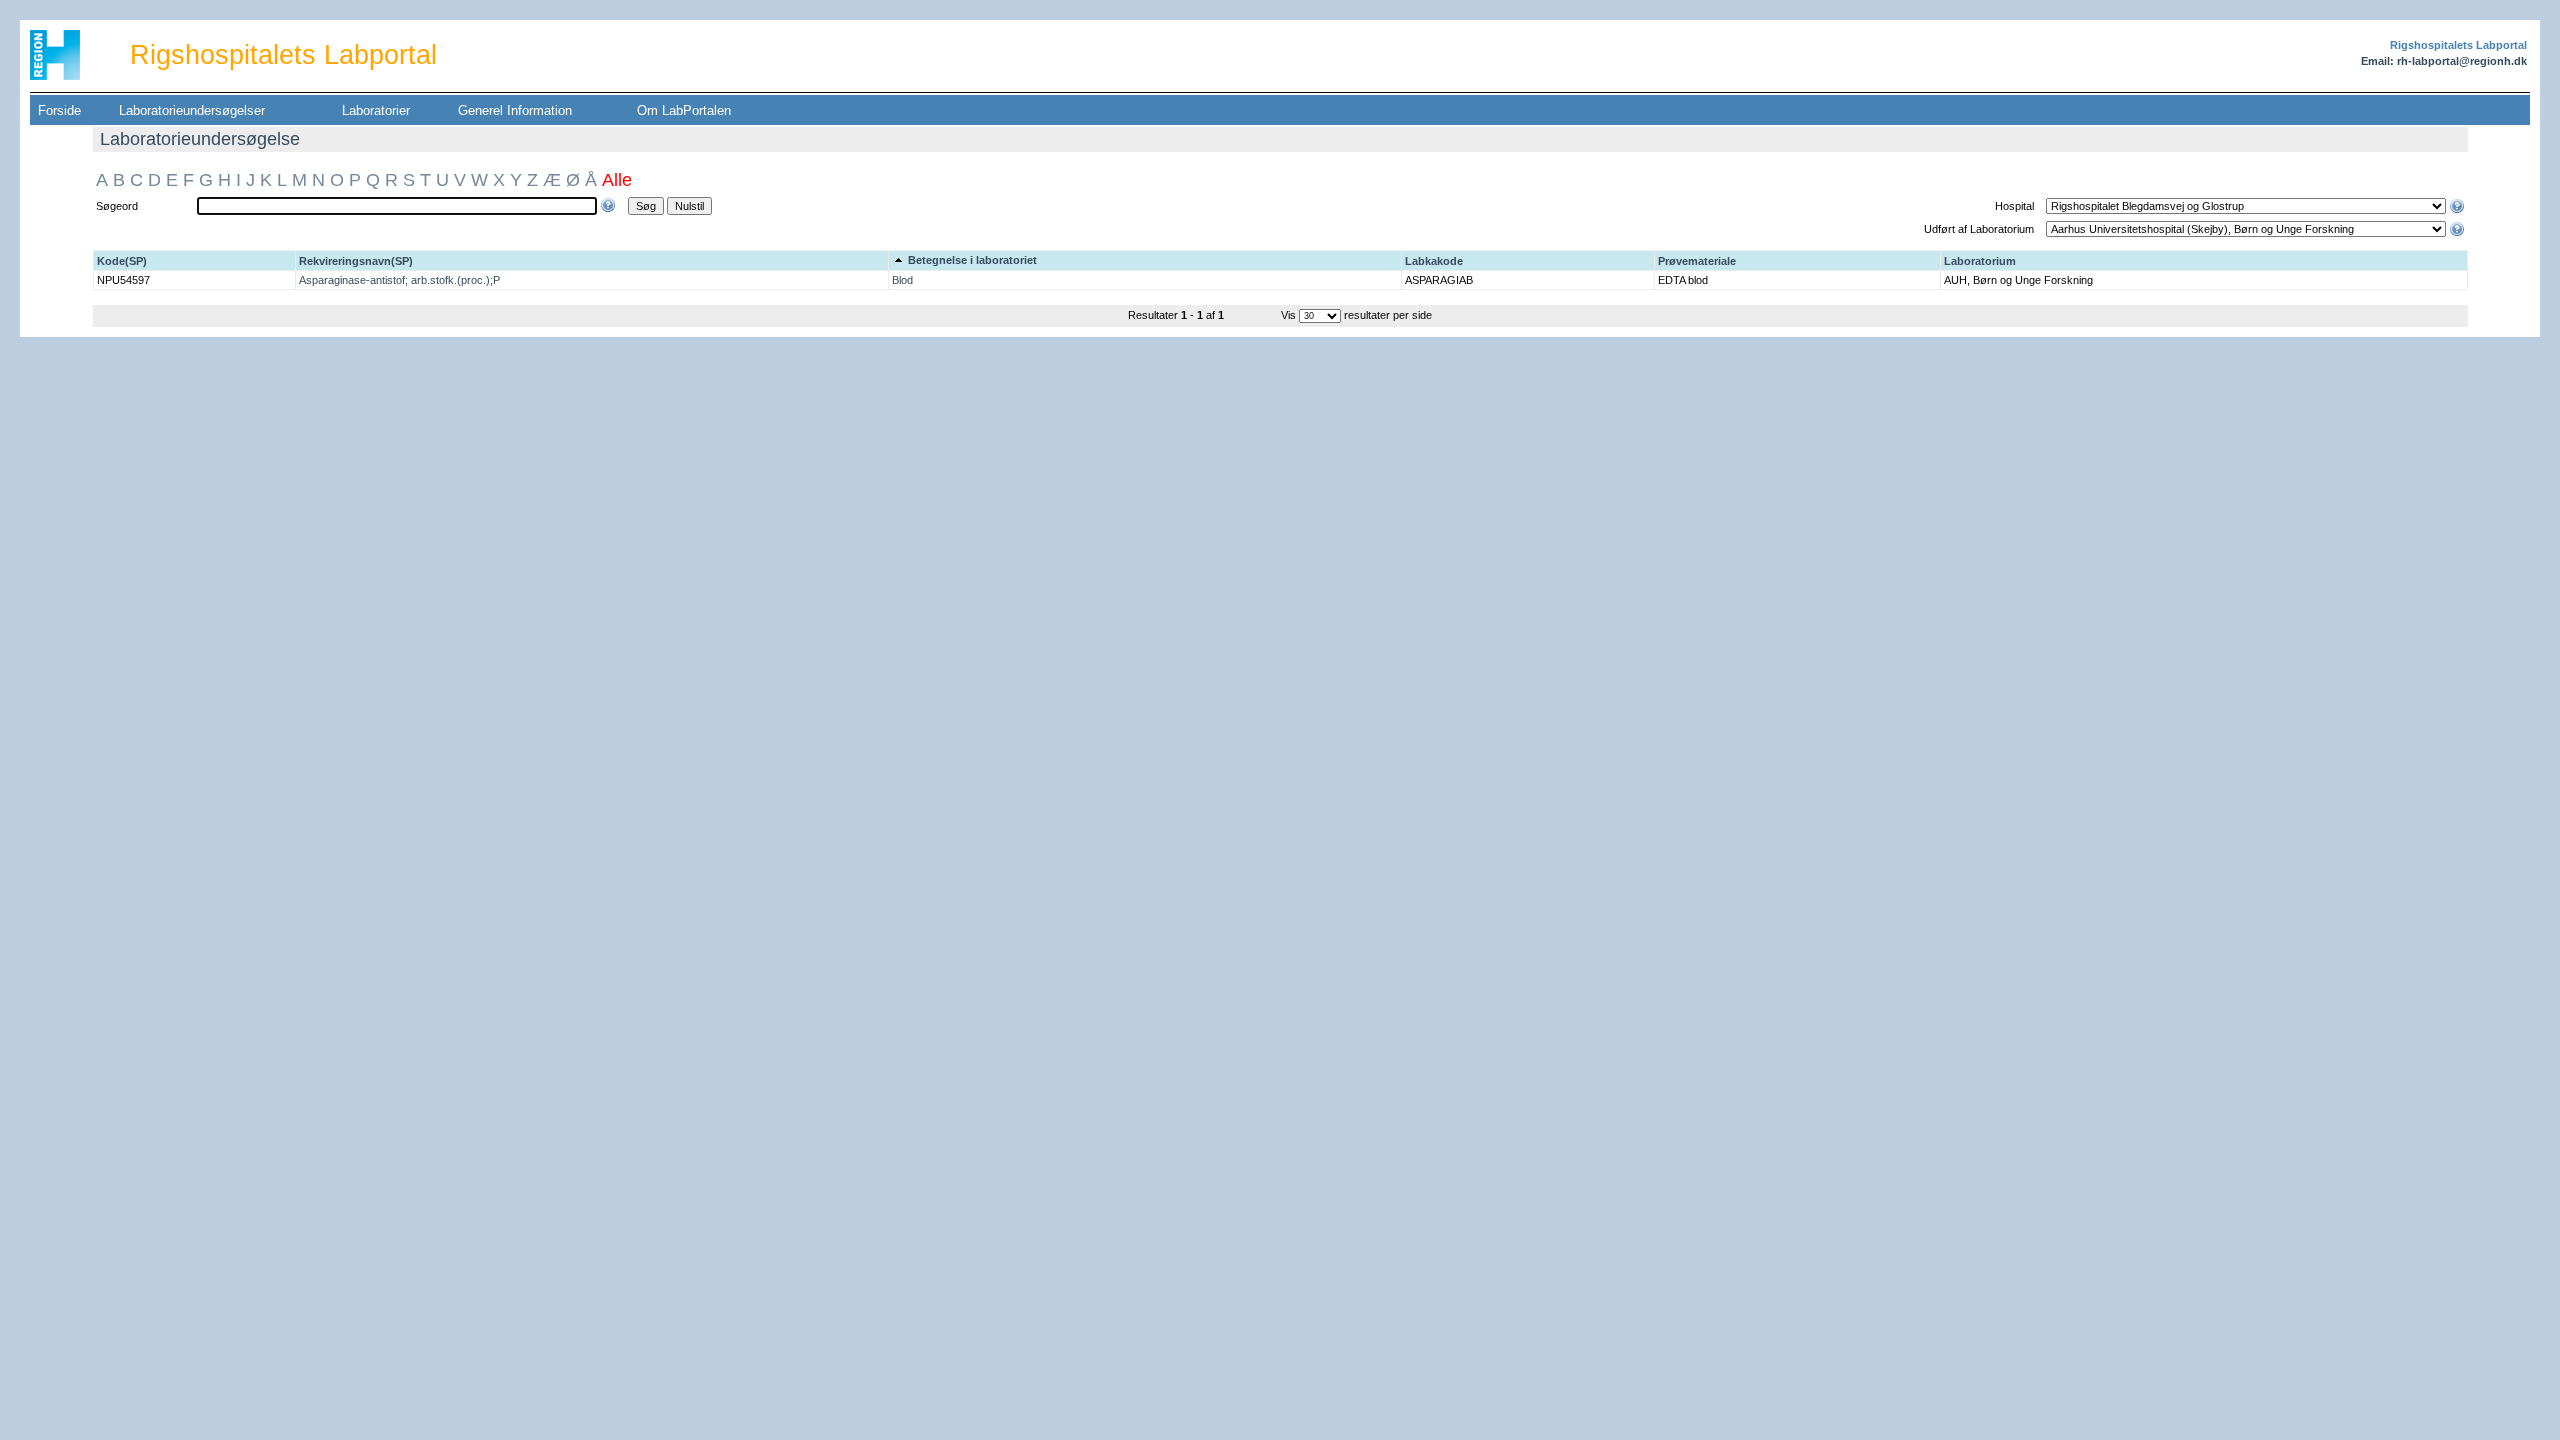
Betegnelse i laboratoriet (971, 260)
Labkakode (1434, 261)
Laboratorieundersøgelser (192, 110)
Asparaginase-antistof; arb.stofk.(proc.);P (399, 280)
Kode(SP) (122, 261)
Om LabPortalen (684, 110)
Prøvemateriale (1697, 261)
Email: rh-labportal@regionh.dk (2444, 61)
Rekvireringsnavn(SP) (356, 261)
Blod (902, 280)
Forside (59, 110)
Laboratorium (1980, 261)
